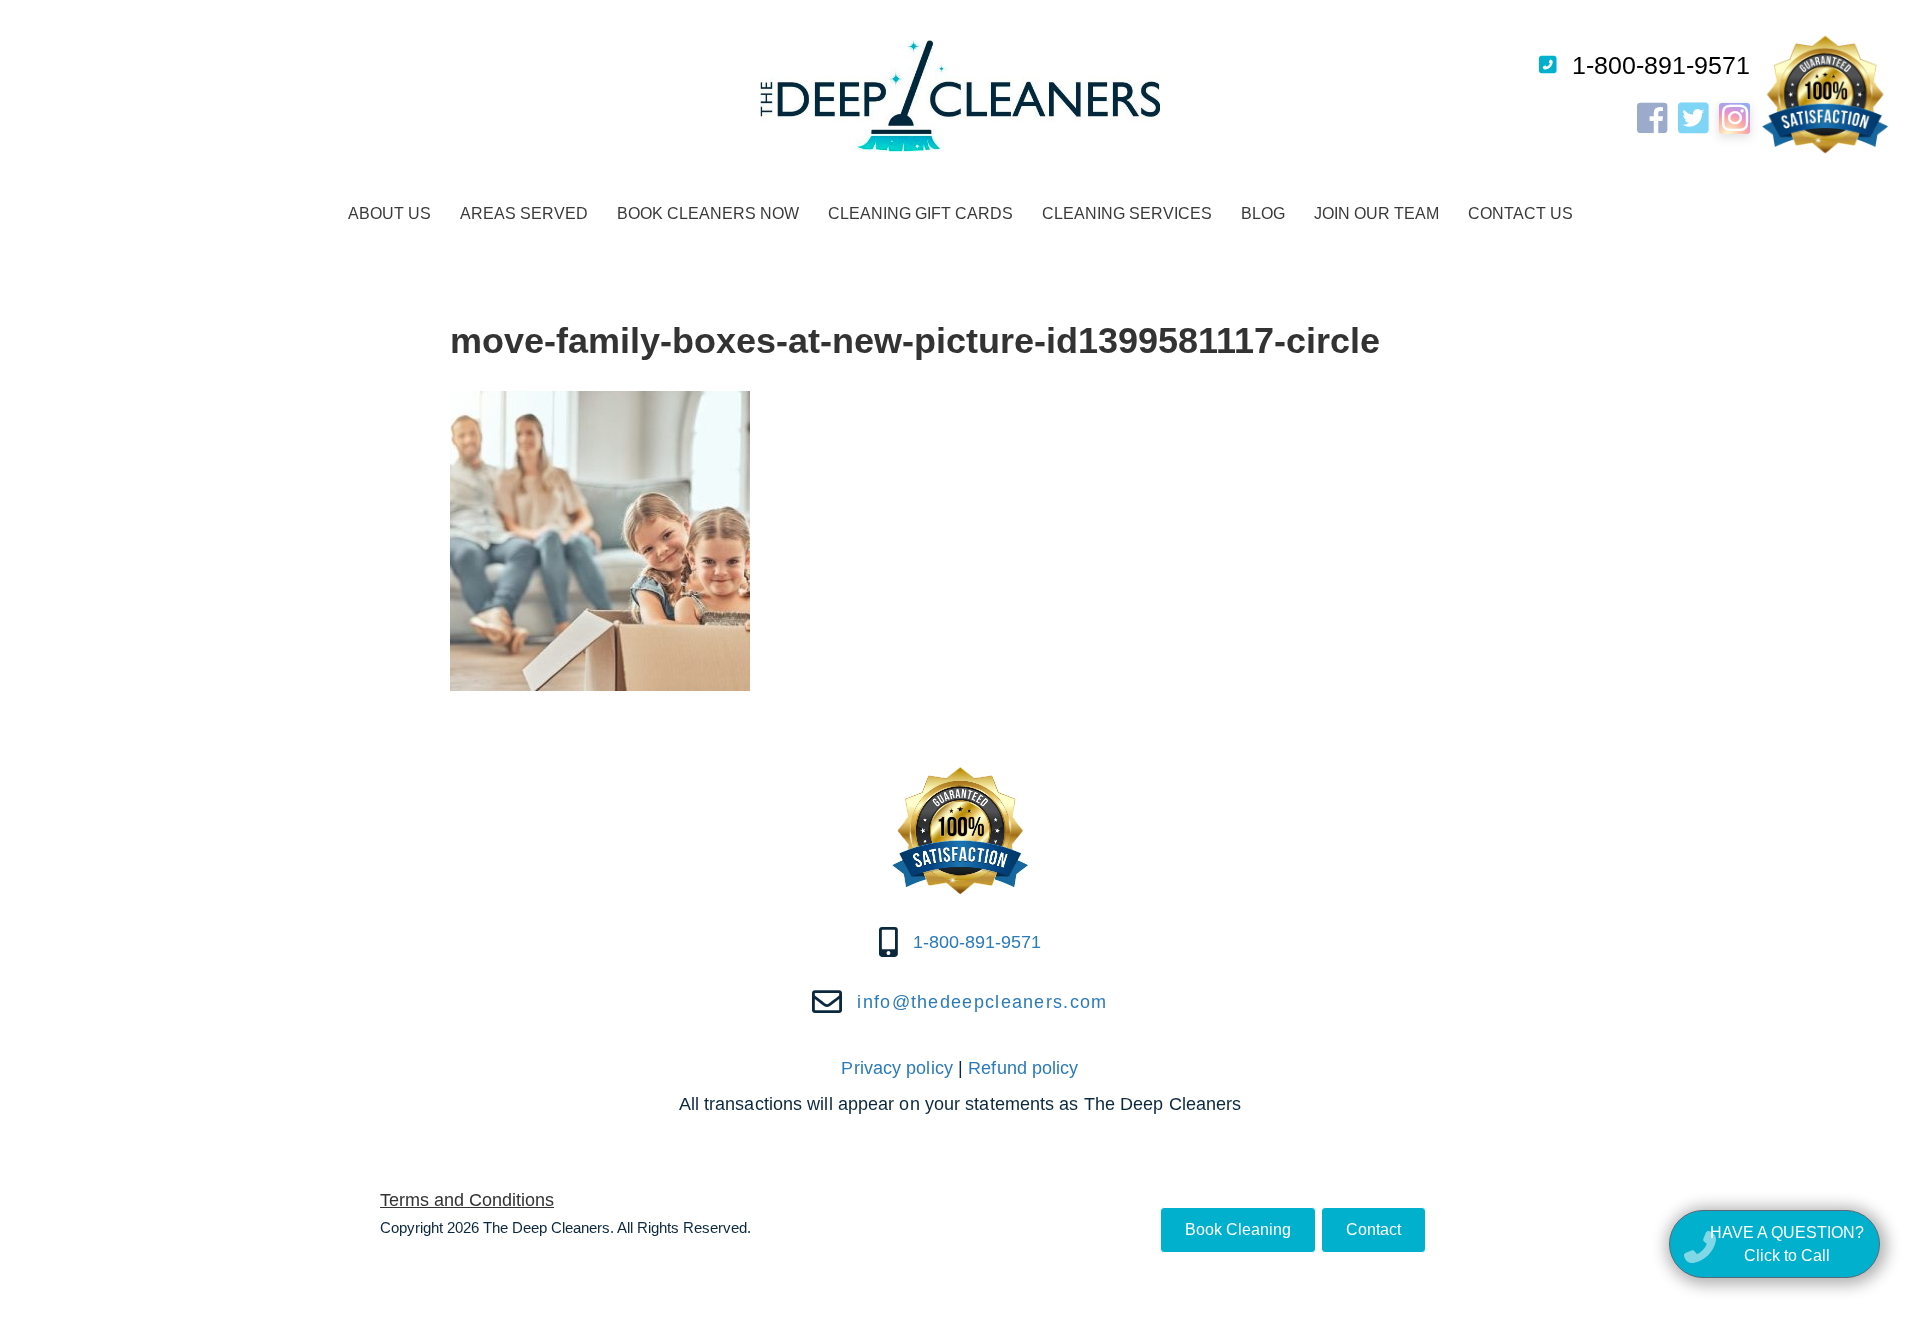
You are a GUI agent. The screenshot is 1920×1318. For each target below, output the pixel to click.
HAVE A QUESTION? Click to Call (1787, 1244)
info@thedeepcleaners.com (982, 1002)
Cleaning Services (1127, 213)
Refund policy (1023, 1068)
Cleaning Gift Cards (920, 213)
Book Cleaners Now (708, 213)
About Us (389, 213)
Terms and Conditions (467, 1200)
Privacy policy (896, 1068)
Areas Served (524, 213)
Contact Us (1520, 213)
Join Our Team (1376, 213)
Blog (1263, 213)
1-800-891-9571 (1661, 65)
